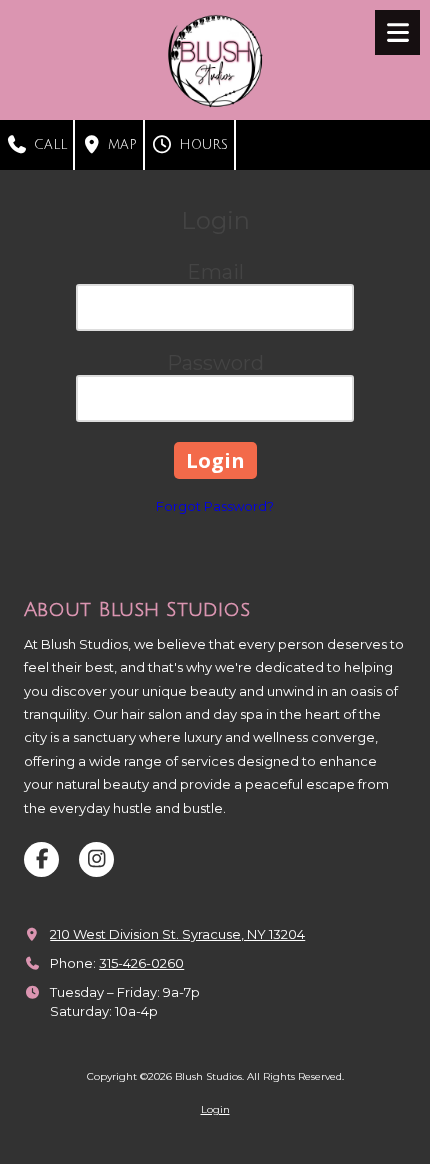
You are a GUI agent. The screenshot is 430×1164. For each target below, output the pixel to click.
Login (215, 1109)
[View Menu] (397, 32)
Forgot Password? (215, 506)
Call (48, 145)
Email (215, 272)
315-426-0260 (141, 963)
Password (215, 363)
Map (120, 145)
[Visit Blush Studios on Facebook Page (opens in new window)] (41, 859)
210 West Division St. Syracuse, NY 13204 (177, 934)
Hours (201, 145)
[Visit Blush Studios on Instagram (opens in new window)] (96, 859)
